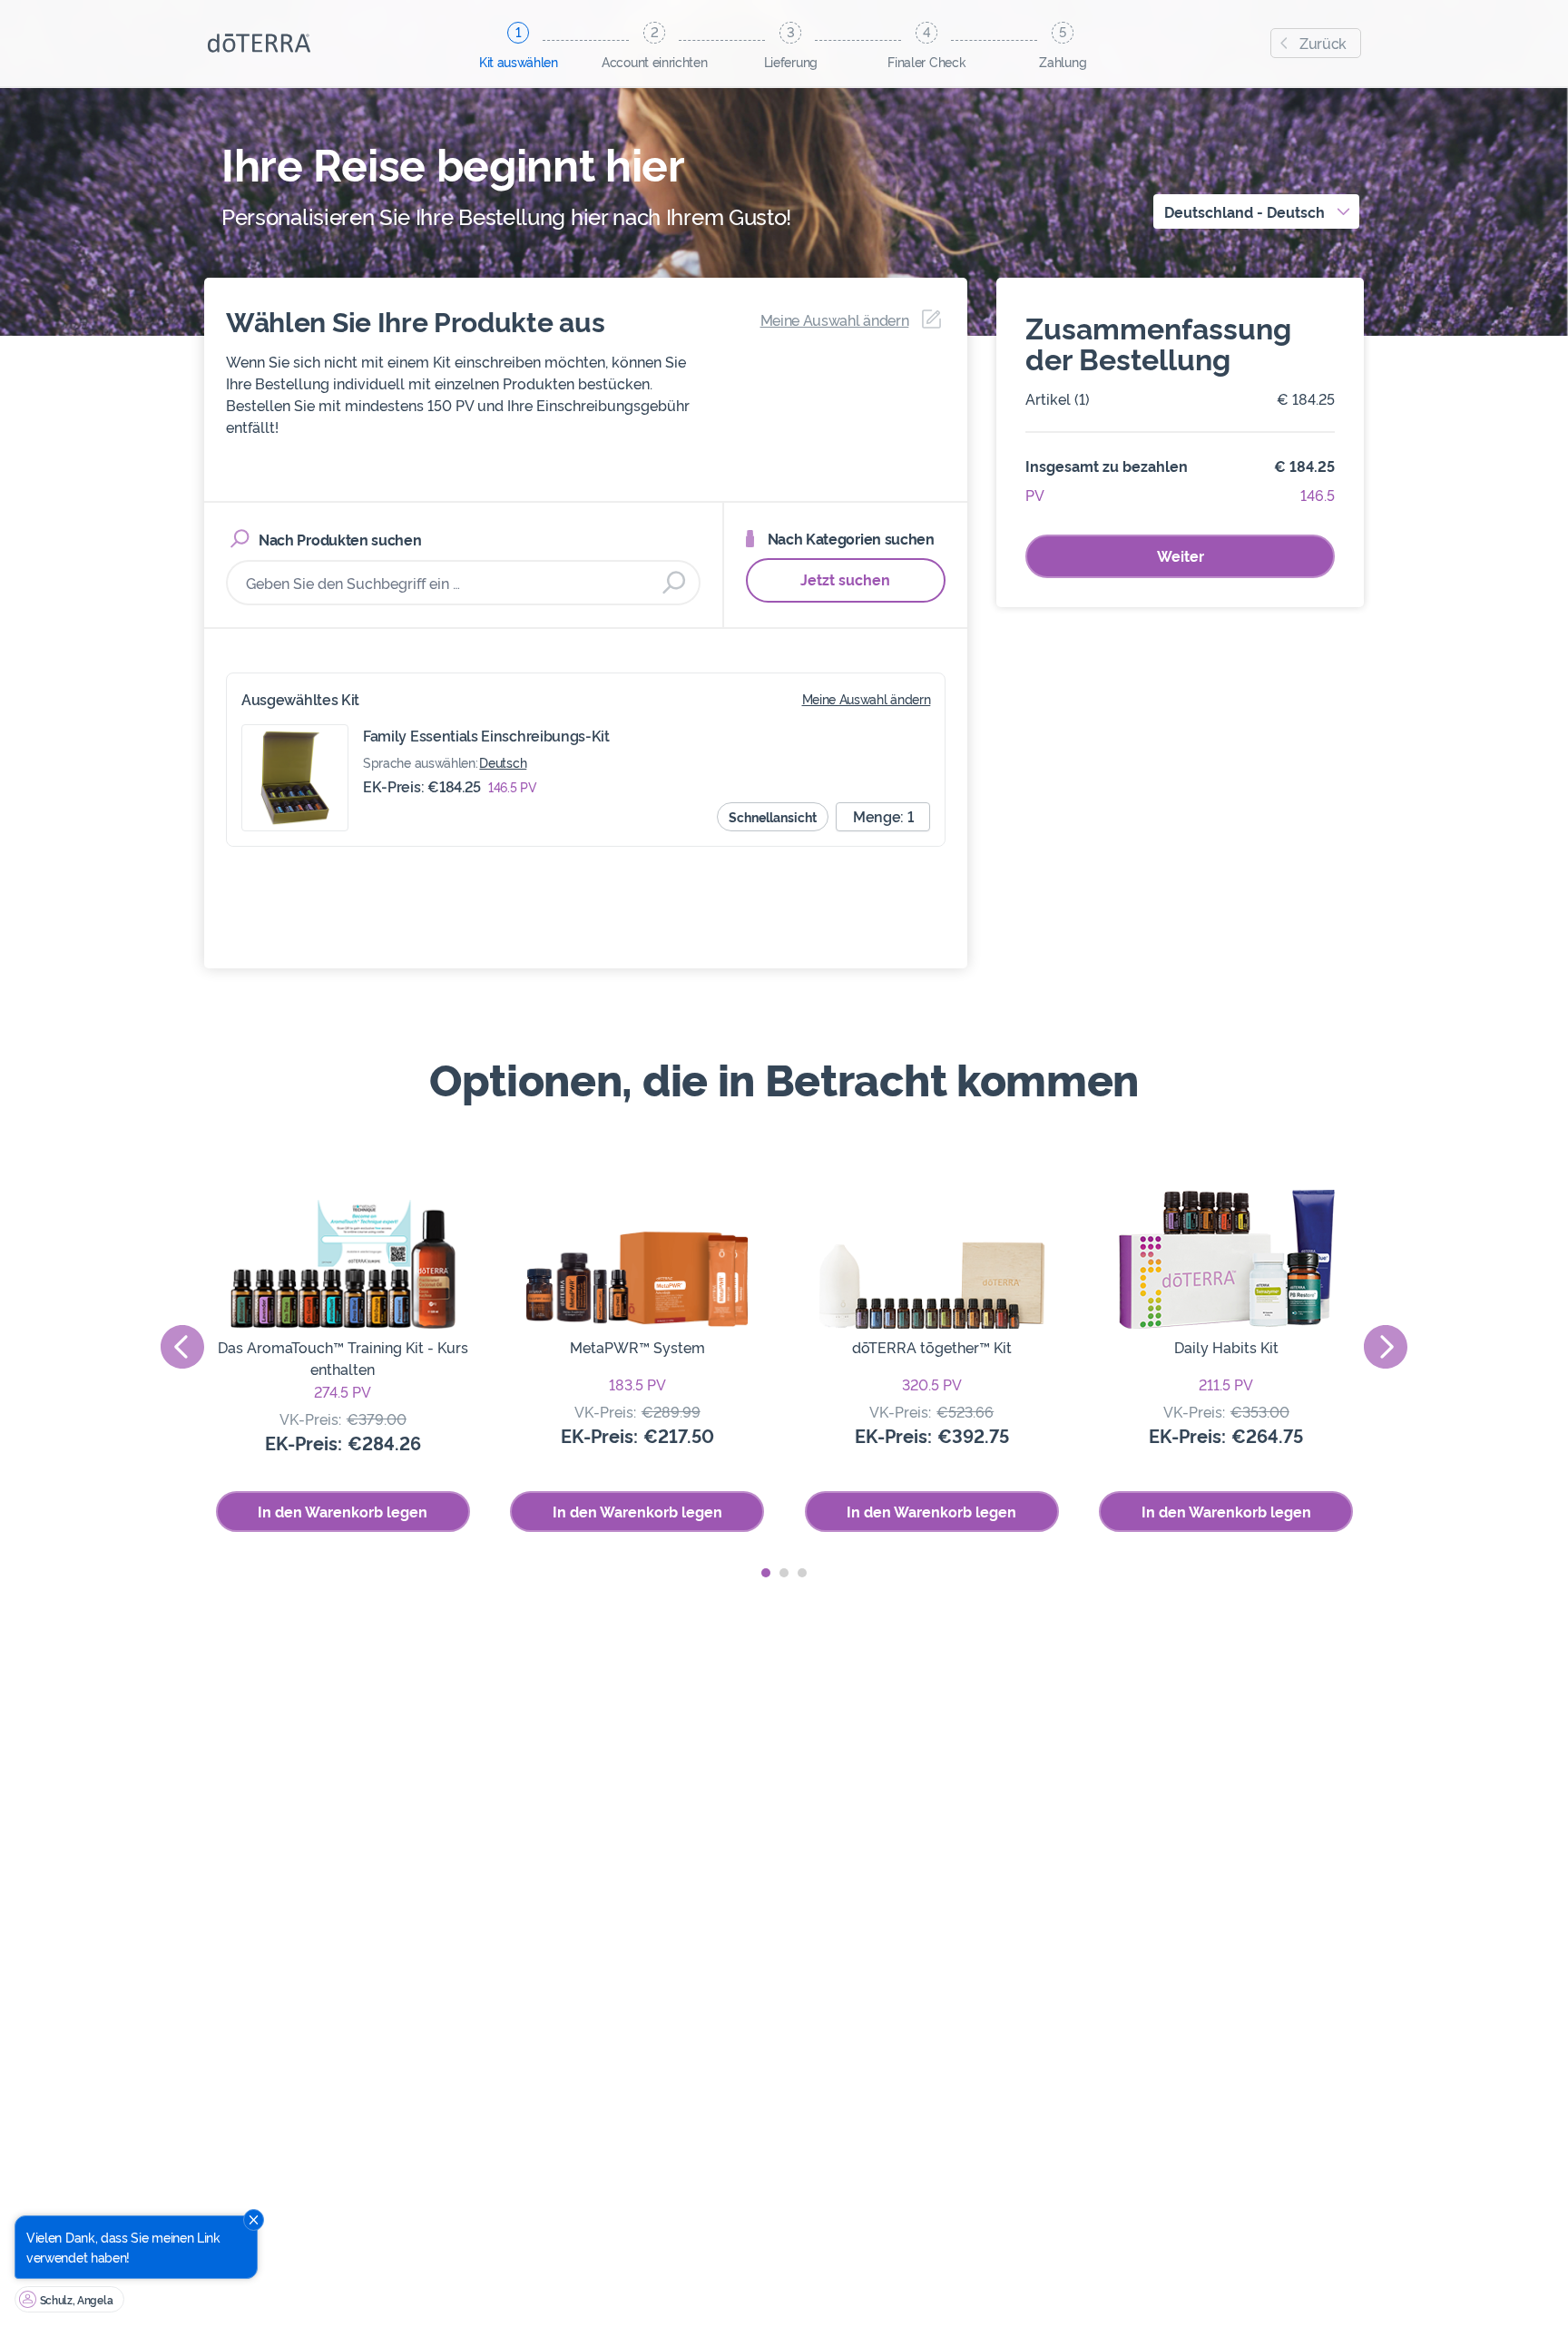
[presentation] (182, 1347)
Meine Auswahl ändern (867, 698)
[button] (766, 1573)
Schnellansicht (773, 816)
